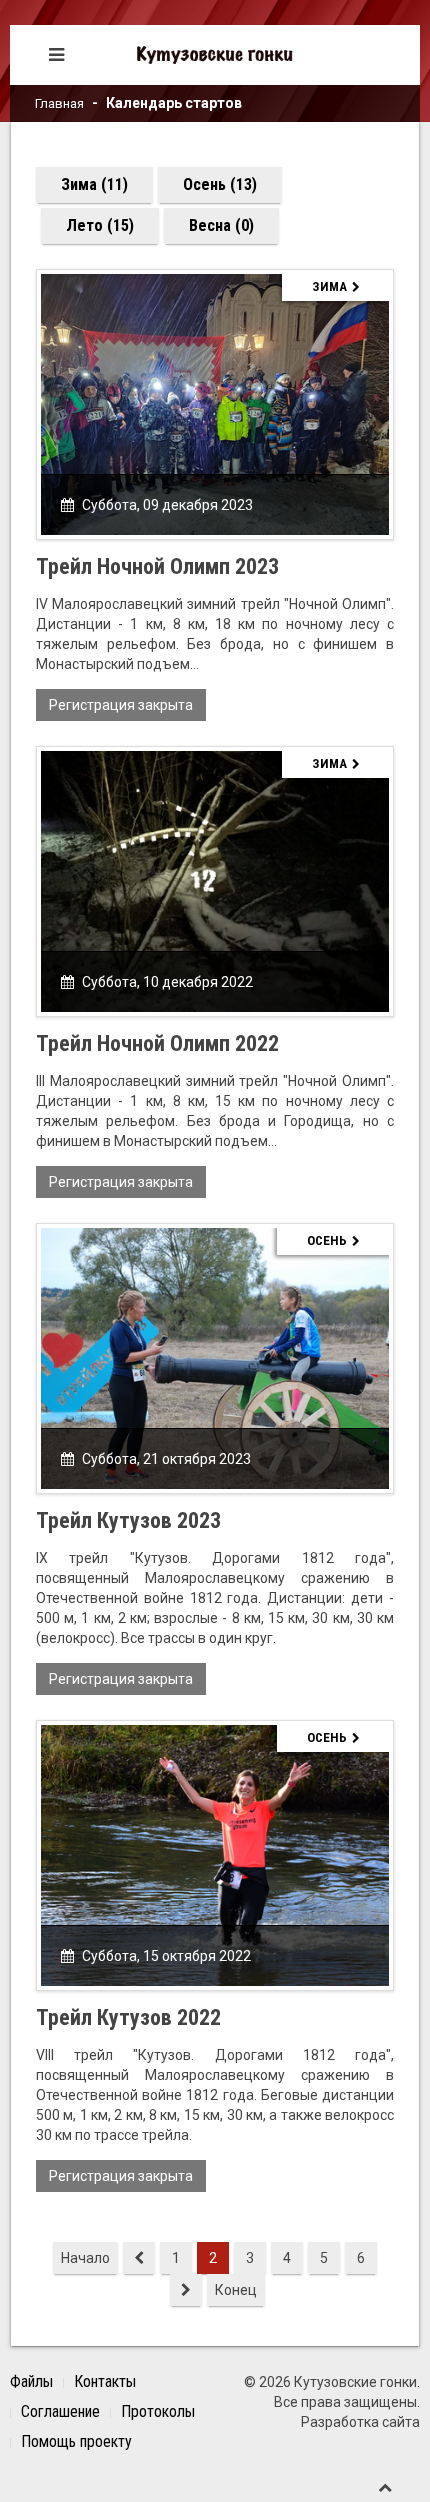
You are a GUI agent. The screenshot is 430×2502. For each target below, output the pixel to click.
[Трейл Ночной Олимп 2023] (215, 403)
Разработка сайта (360, 2422)
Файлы (31, 2381)
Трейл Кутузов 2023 (128, 1520)
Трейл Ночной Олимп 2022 (157, 1043)
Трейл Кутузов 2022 (128, 2017)
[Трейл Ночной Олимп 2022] (215, 880)
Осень (327, 1240)
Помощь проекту (76, 2441)
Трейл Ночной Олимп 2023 (157, 566)
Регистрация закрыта (121, 705)
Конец (236, 2290)
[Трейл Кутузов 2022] (215, 1854)
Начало (85, 2258)
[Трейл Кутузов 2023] (215, 1357)
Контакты (105, 2381)
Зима (329, 286)
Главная (59, 103)
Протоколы (158, 2411)
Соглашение (60, 2411)
